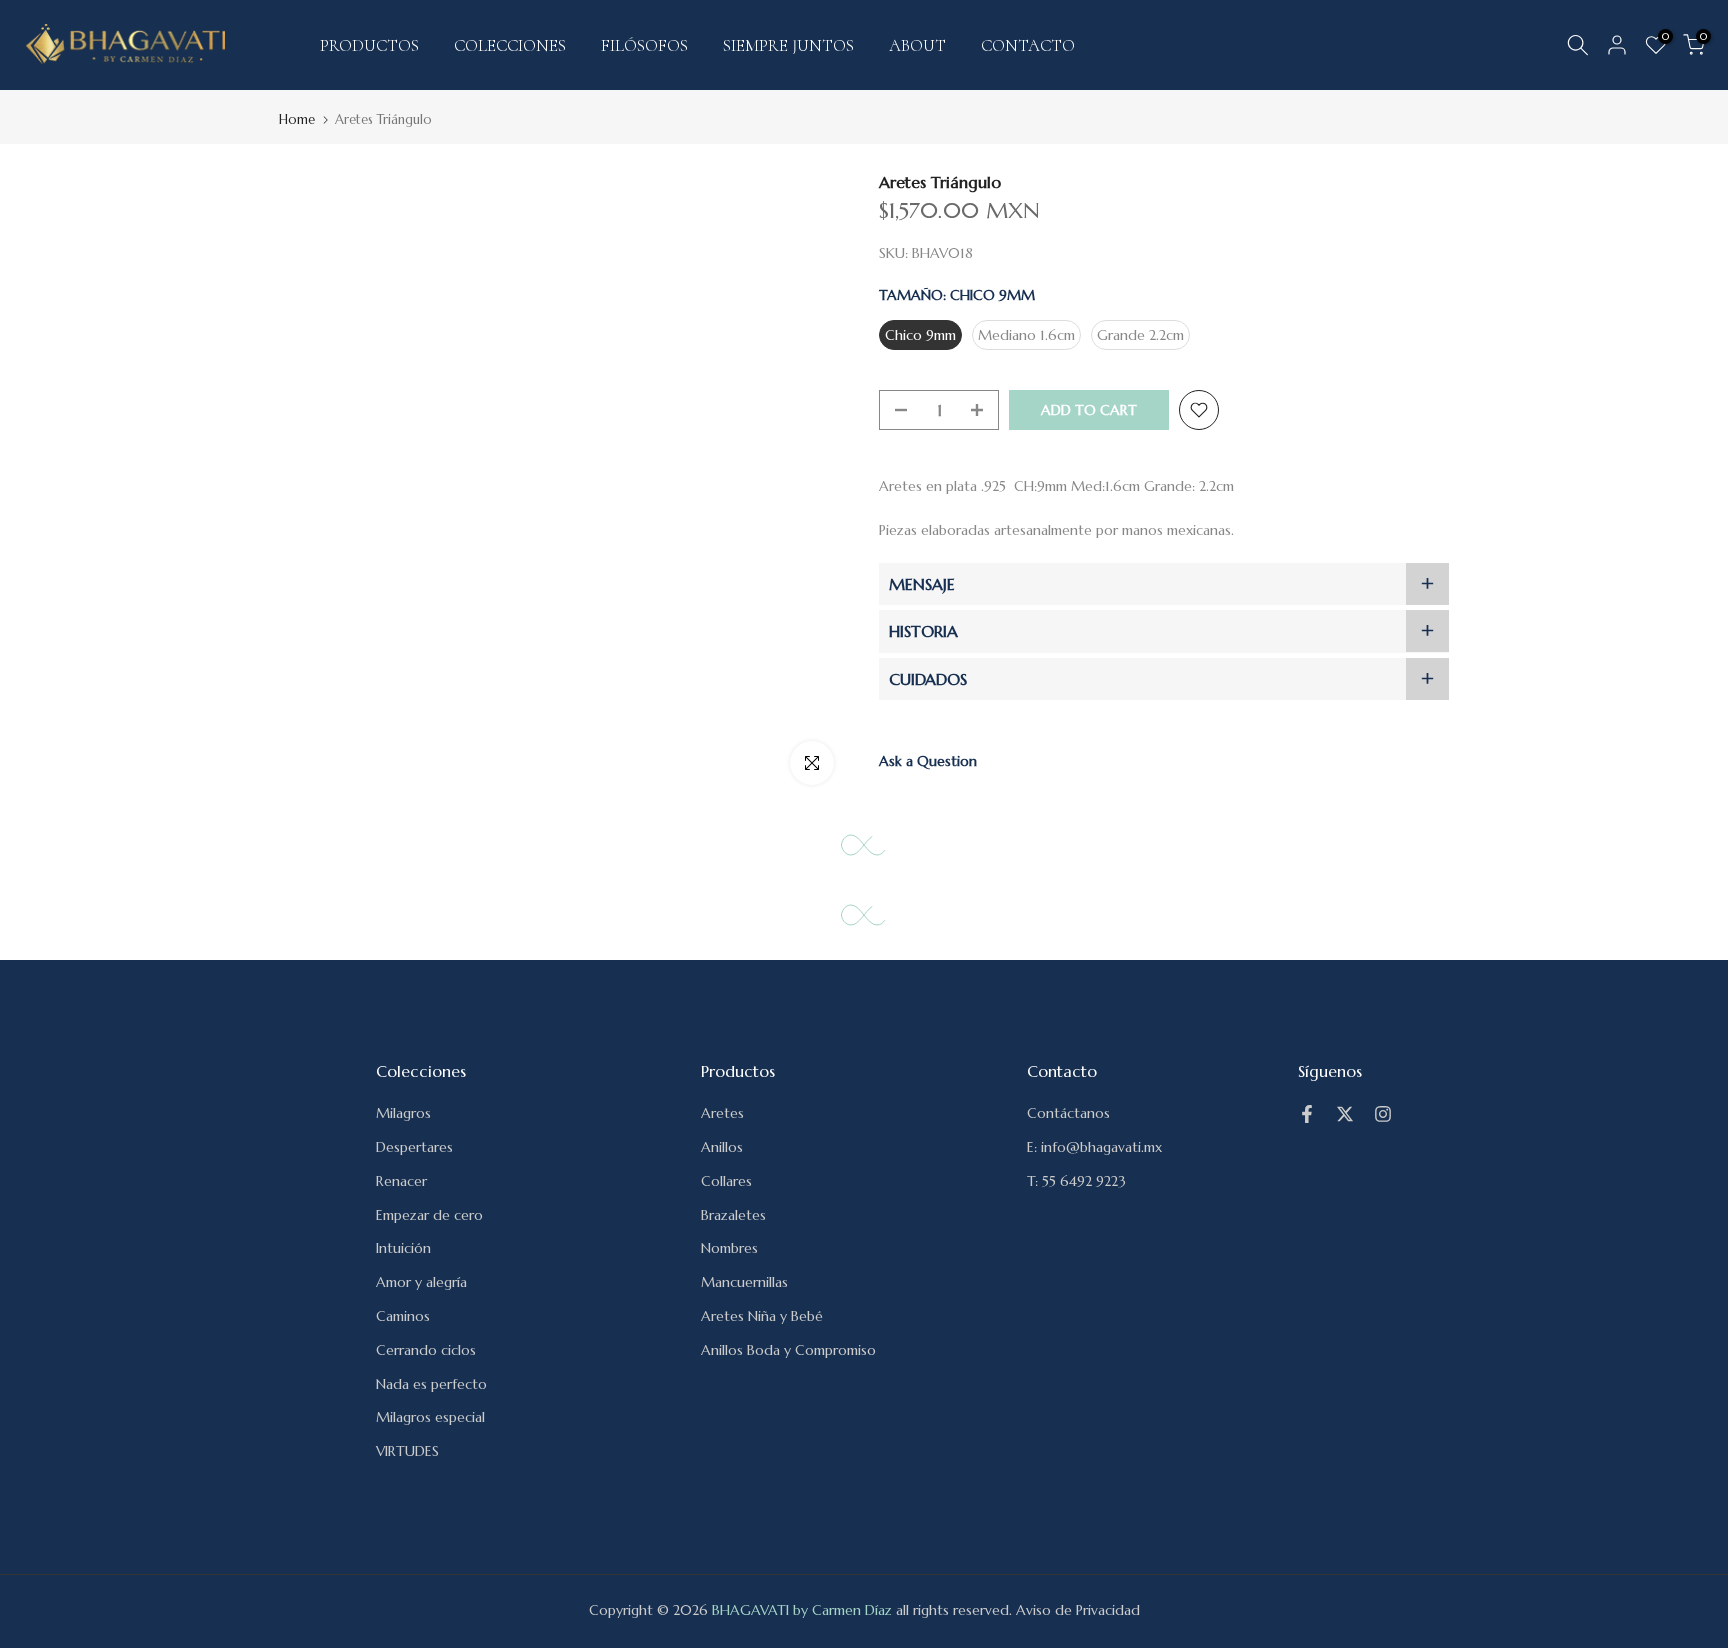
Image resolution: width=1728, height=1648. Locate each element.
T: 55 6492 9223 (1076, 1181)
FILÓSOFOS (644, 45)
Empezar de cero (429, 1215)
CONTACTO (1028, 45)
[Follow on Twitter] (1345, 1114)
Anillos (722, 1147)
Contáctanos (1068, 1113)
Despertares (414, 1147)
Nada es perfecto (431, 1384)
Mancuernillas (744, 1282)
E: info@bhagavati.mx (1094, 1147)
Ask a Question (928, 761)
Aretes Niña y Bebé (762, 1316)
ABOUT (917, 45)
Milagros (403, 1113)
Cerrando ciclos (426, 1350)
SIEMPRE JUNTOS (788, 45)
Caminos (403, 1316)
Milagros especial (430, 1417)
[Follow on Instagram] (1383, 1114)
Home (297, 119)
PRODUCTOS (369, 45)
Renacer (401, 1181)
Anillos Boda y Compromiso (788, 1350)
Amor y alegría (421, 1282)
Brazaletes (733, 1215)
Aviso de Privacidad (1078, 1610)
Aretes (722, 1113)
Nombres (729, 1248)
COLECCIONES (510, 45)
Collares (726, 1181)
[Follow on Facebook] (1307, 1114)
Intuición (403, 1248)
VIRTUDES (407, 1451)
